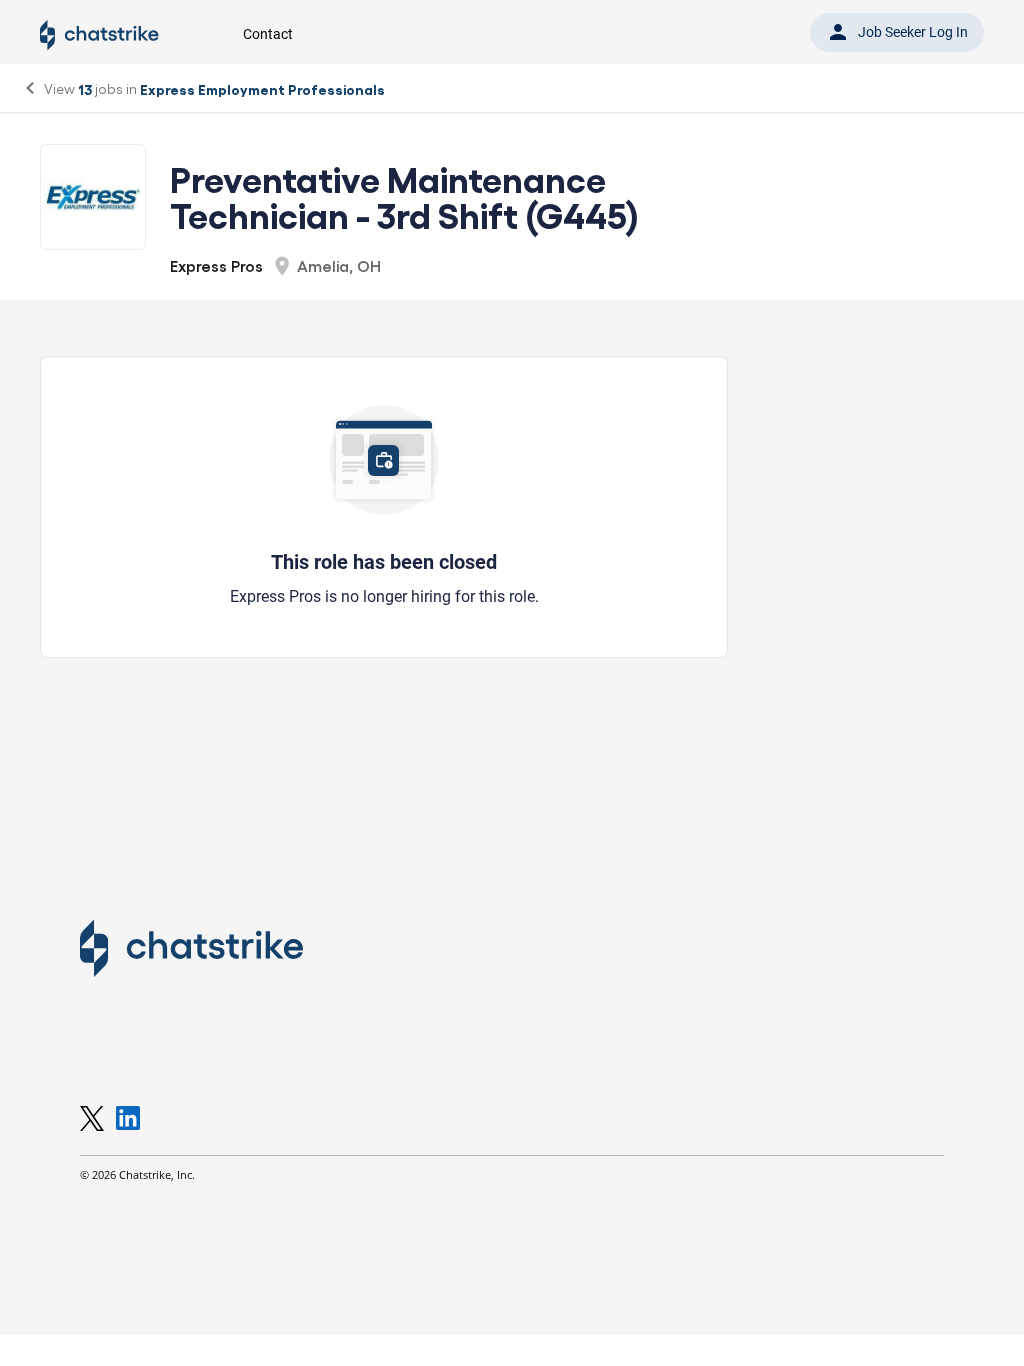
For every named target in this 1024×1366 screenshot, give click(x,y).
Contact (268, 34)
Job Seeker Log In (897, 32)
